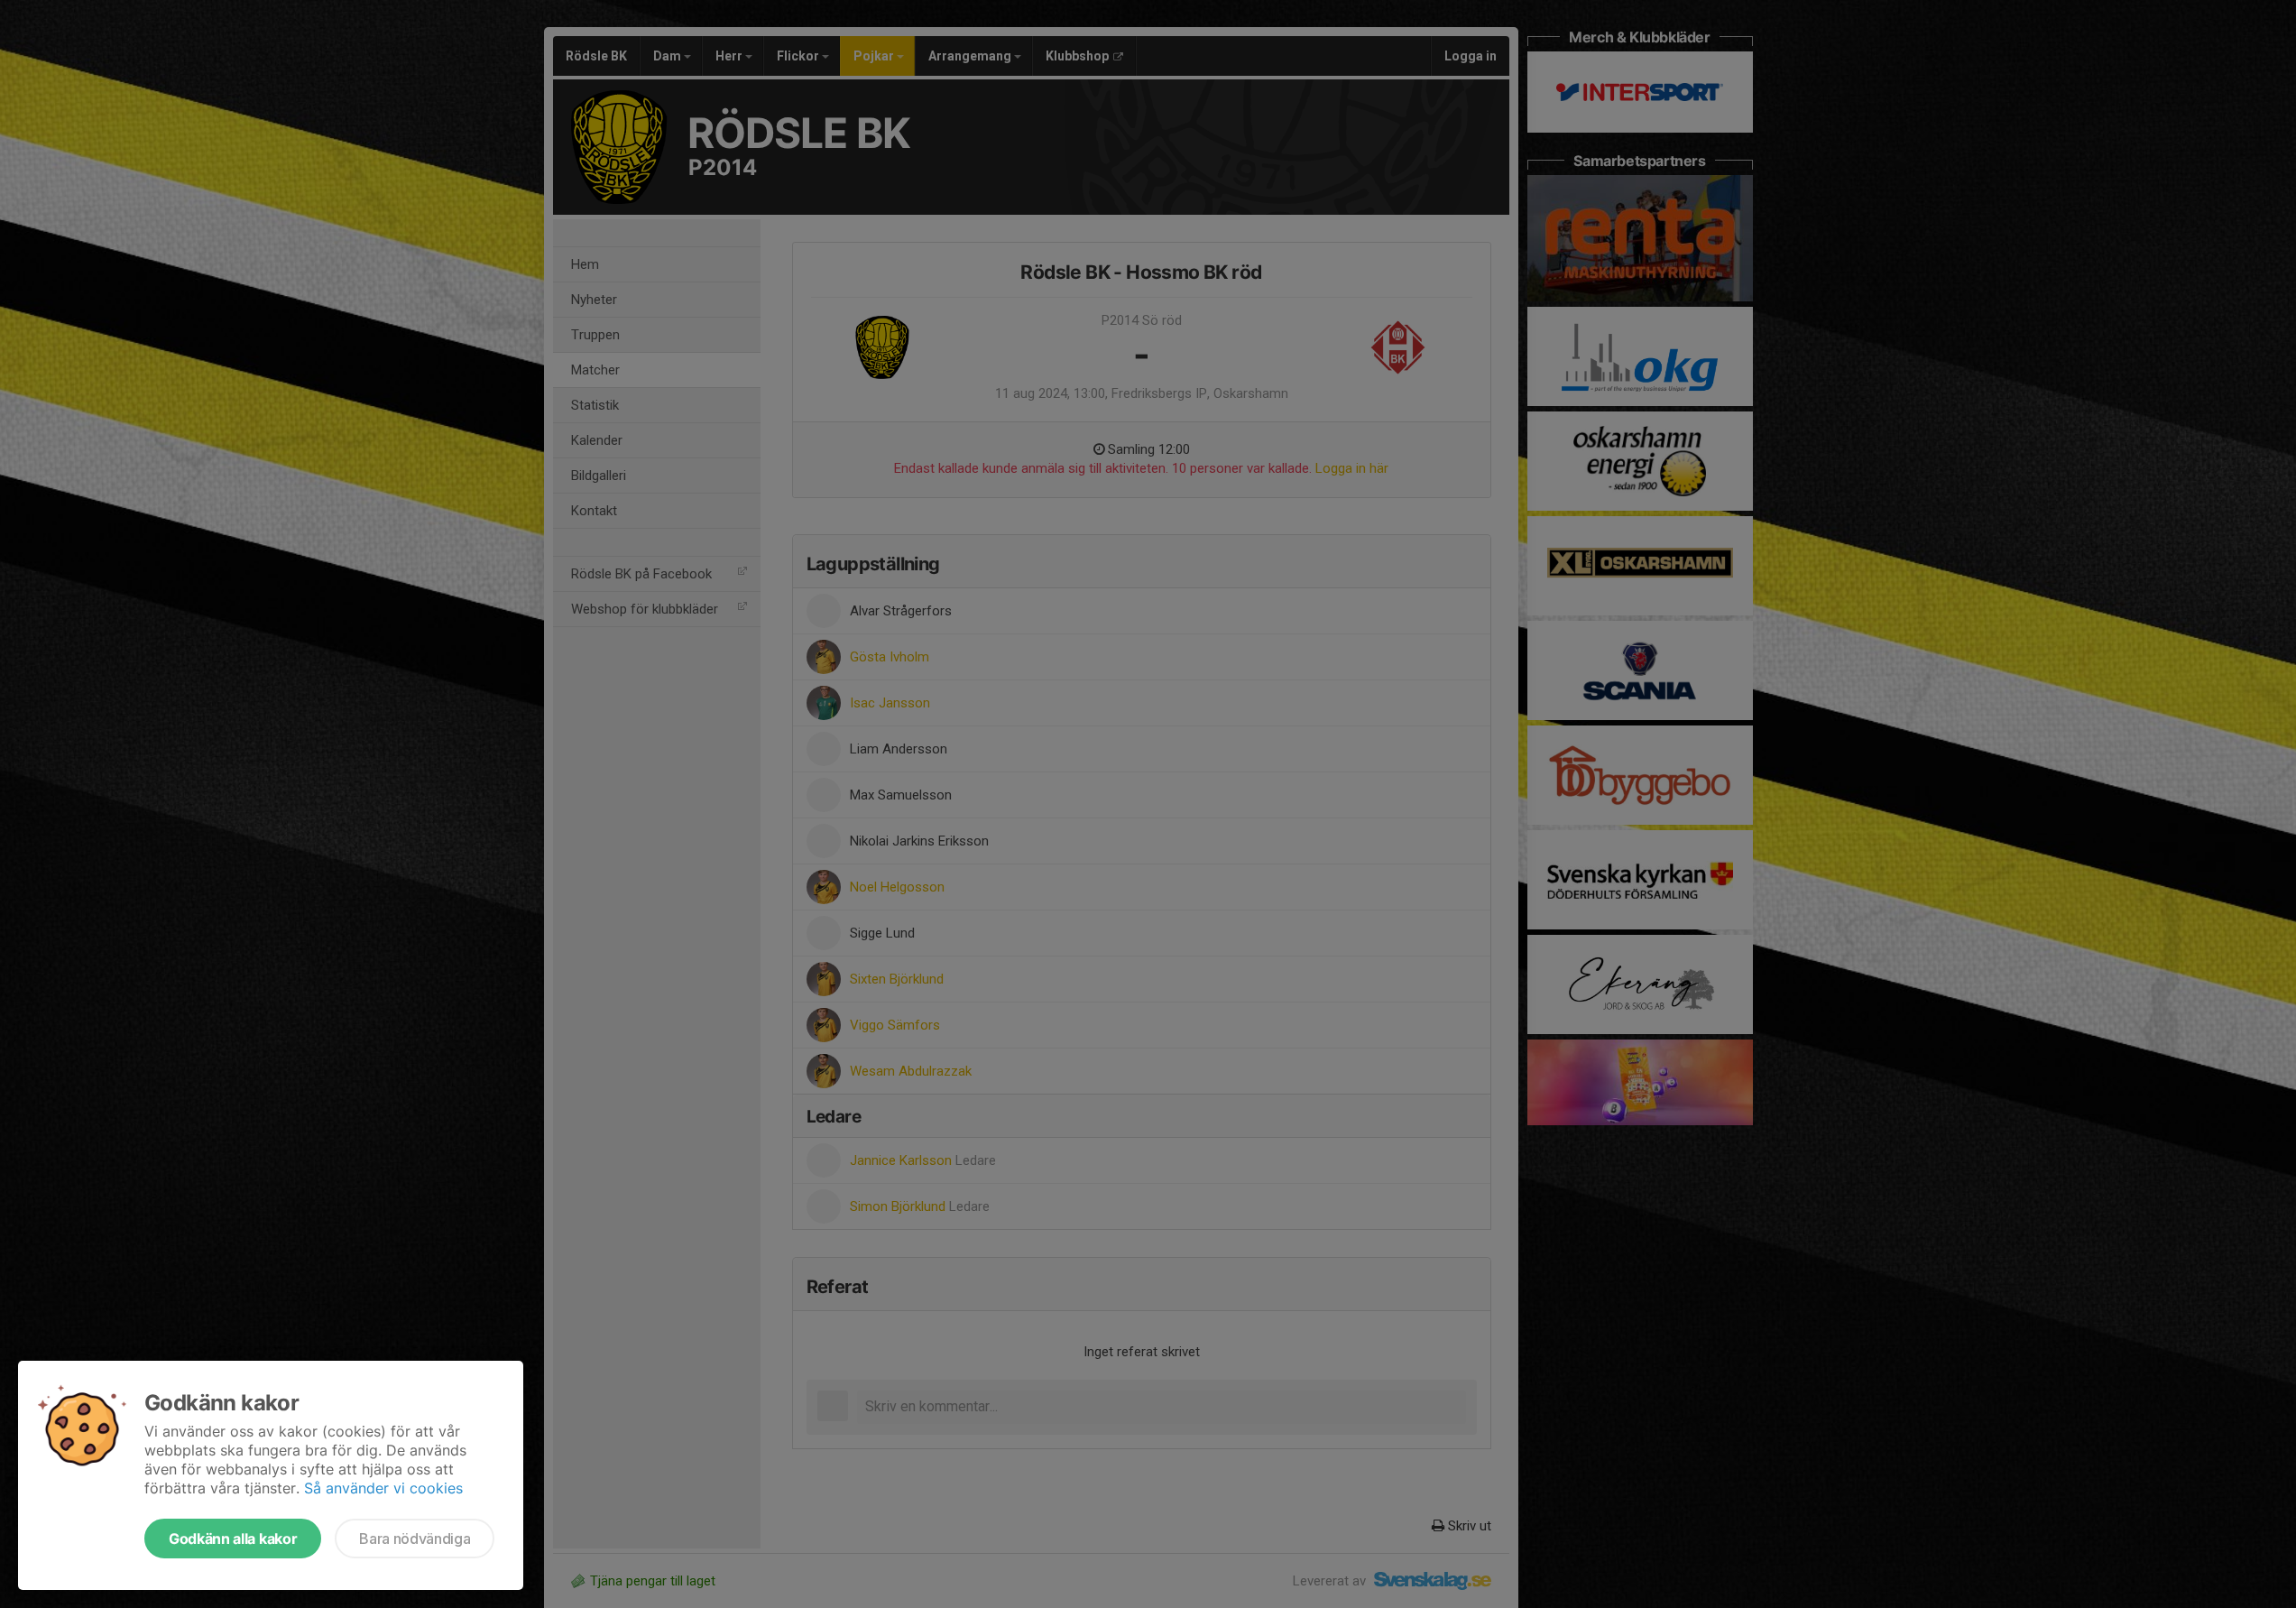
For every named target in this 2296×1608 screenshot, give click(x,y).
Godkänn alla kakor (233, 1539)
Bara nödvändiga (415, 1539)
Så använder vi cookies (383, 1488)
